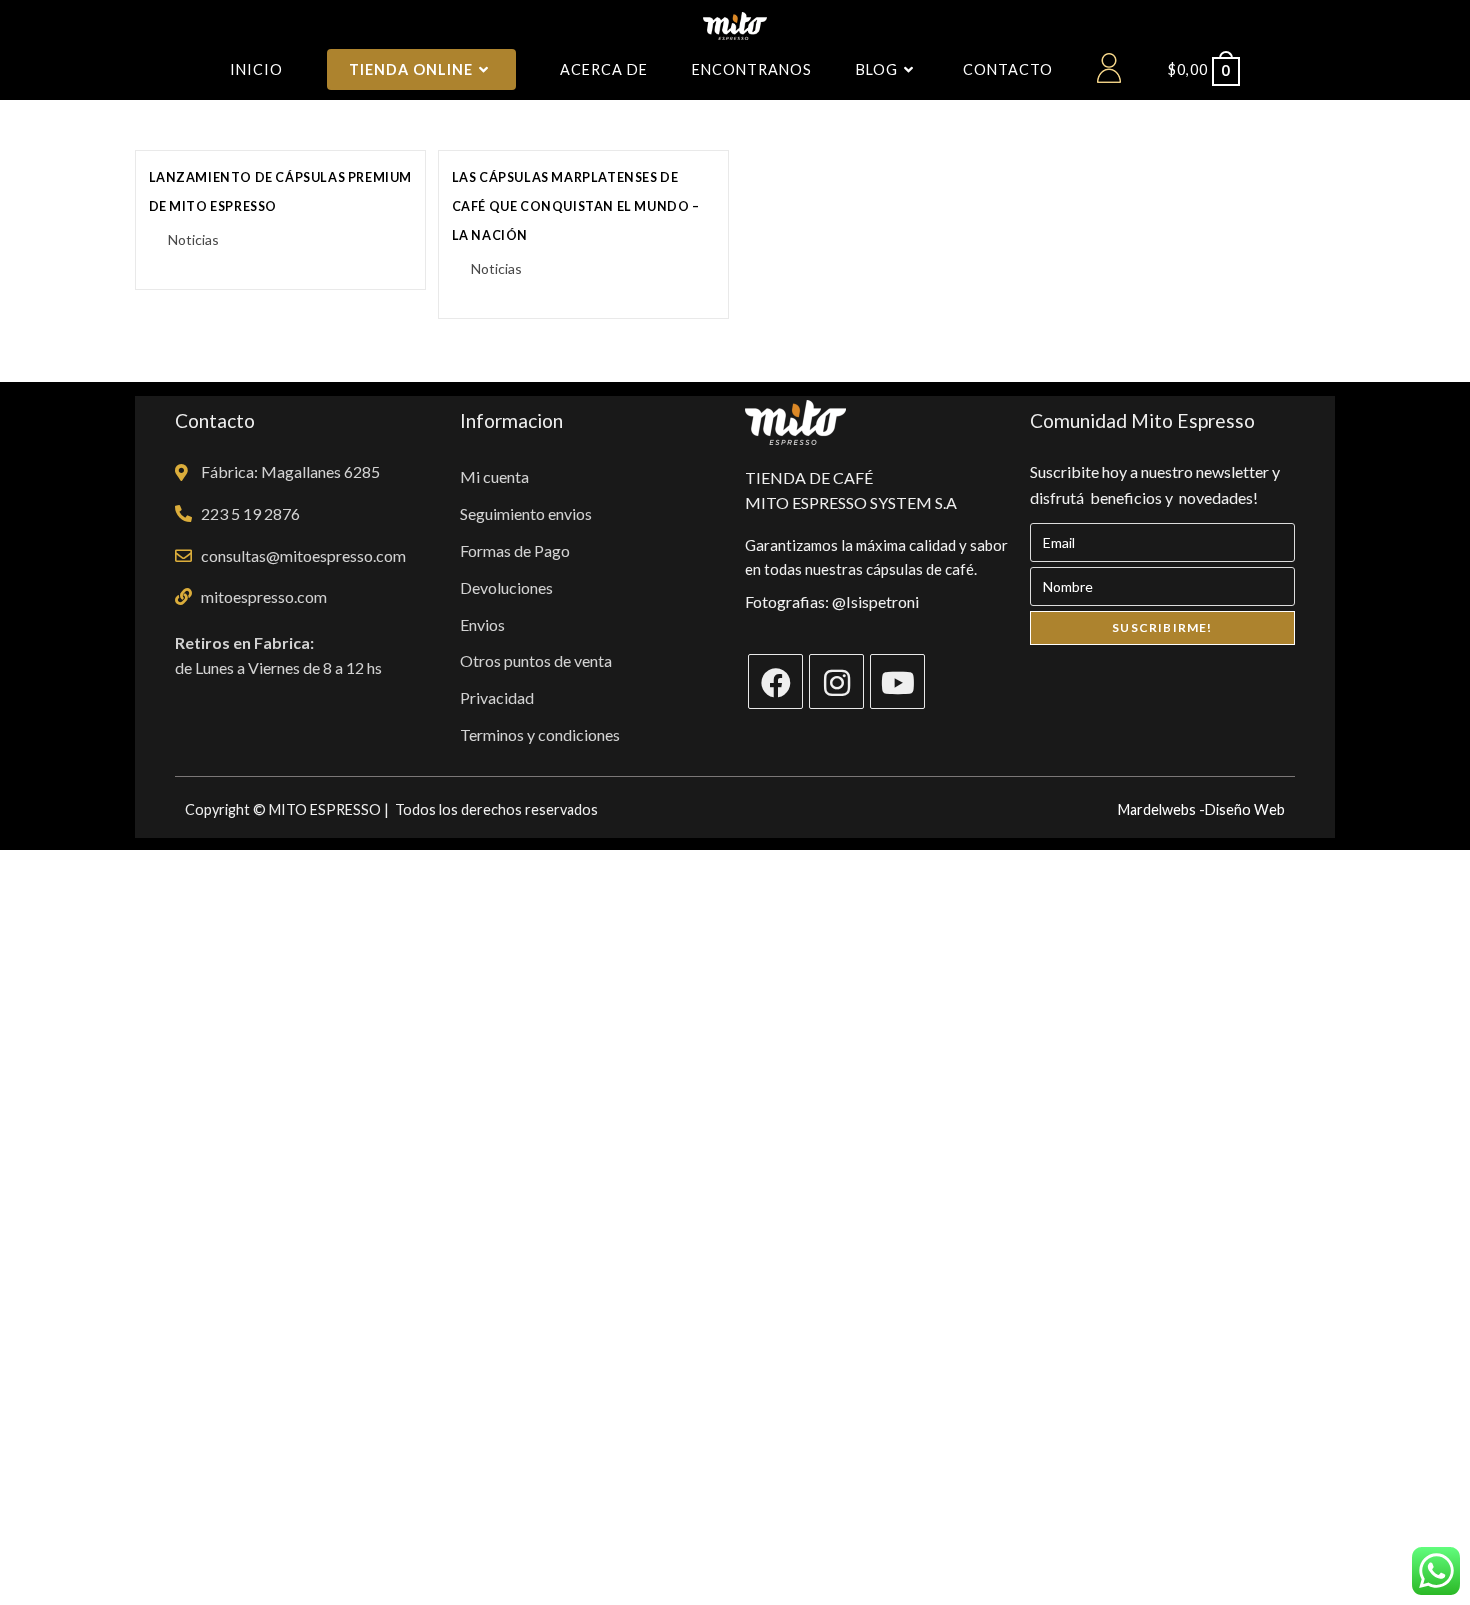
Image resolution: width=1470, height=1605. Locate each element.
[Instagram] (836, 681)
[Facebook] (775, 681)
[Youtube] (897, 681)
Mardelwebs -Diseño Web (1201, 809)
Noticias (193, 239)
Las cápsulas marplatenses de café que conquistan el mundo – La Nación (576, 206)
